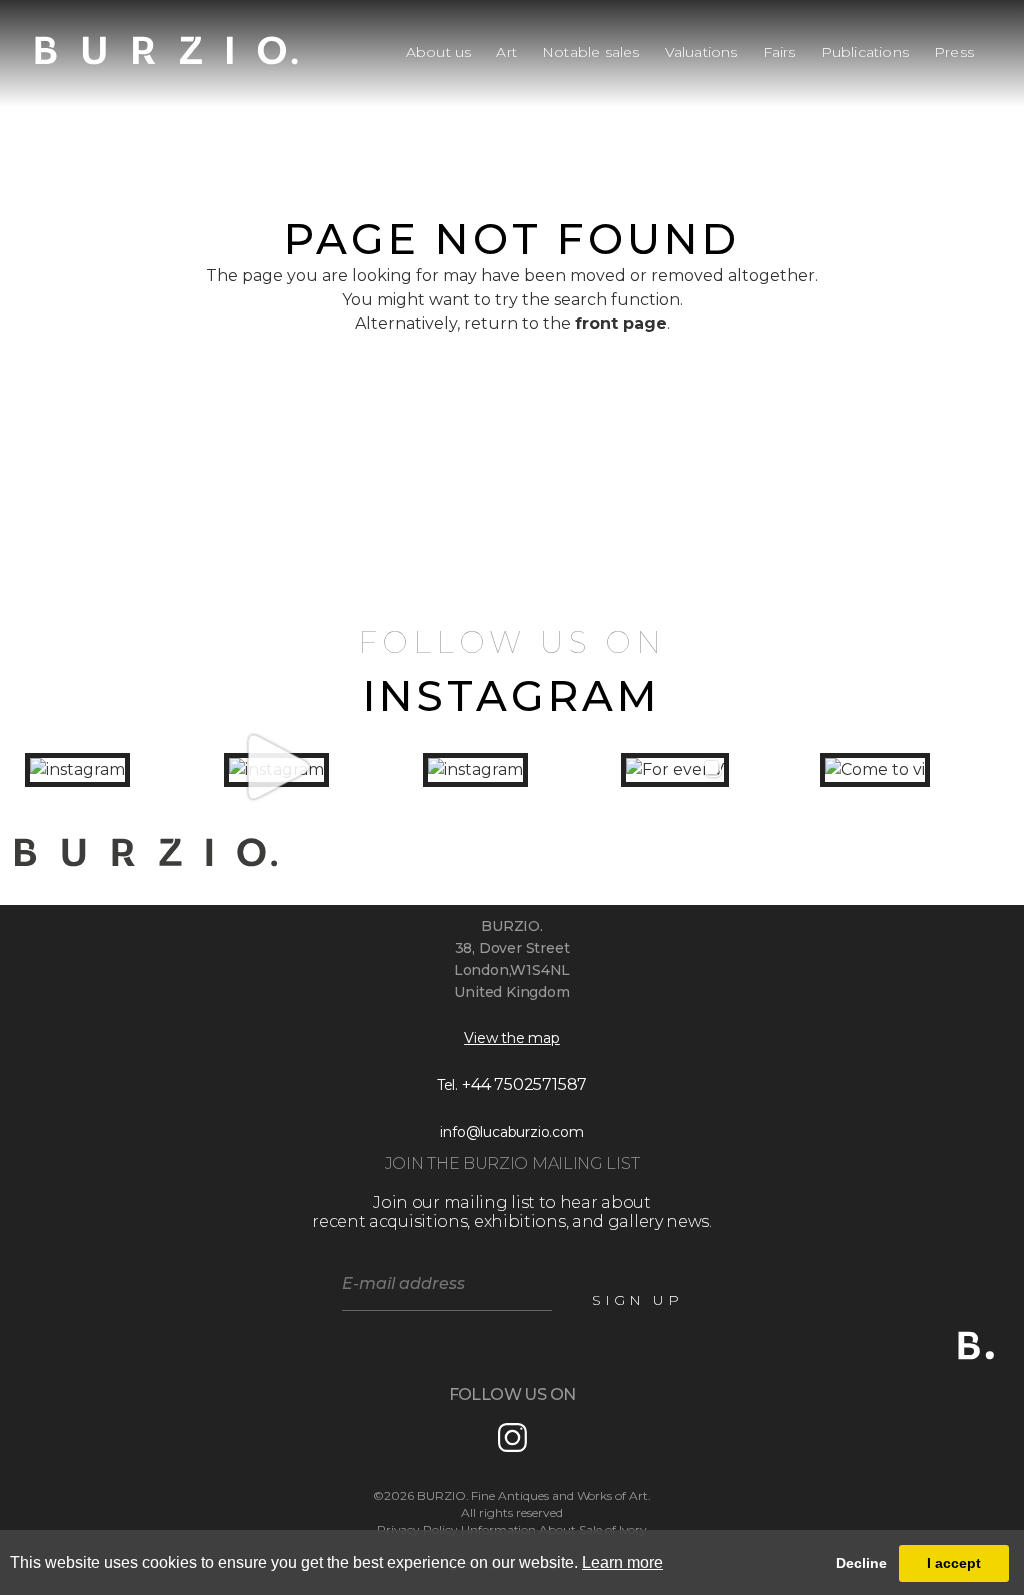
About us (439, 52)
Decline (861, 1563)
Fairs (779, 52)
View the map (512, 1038)
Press (954, 52)
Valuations (701, 52)
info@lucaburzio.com (511, 1132)
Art (506, 52)
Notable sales (591, 52)
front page (621, 323)
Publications (865, 52)
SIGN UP (637, 1300)
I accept (954, 1563)
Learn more (622, 1562)
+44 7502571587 (524, 1084)
